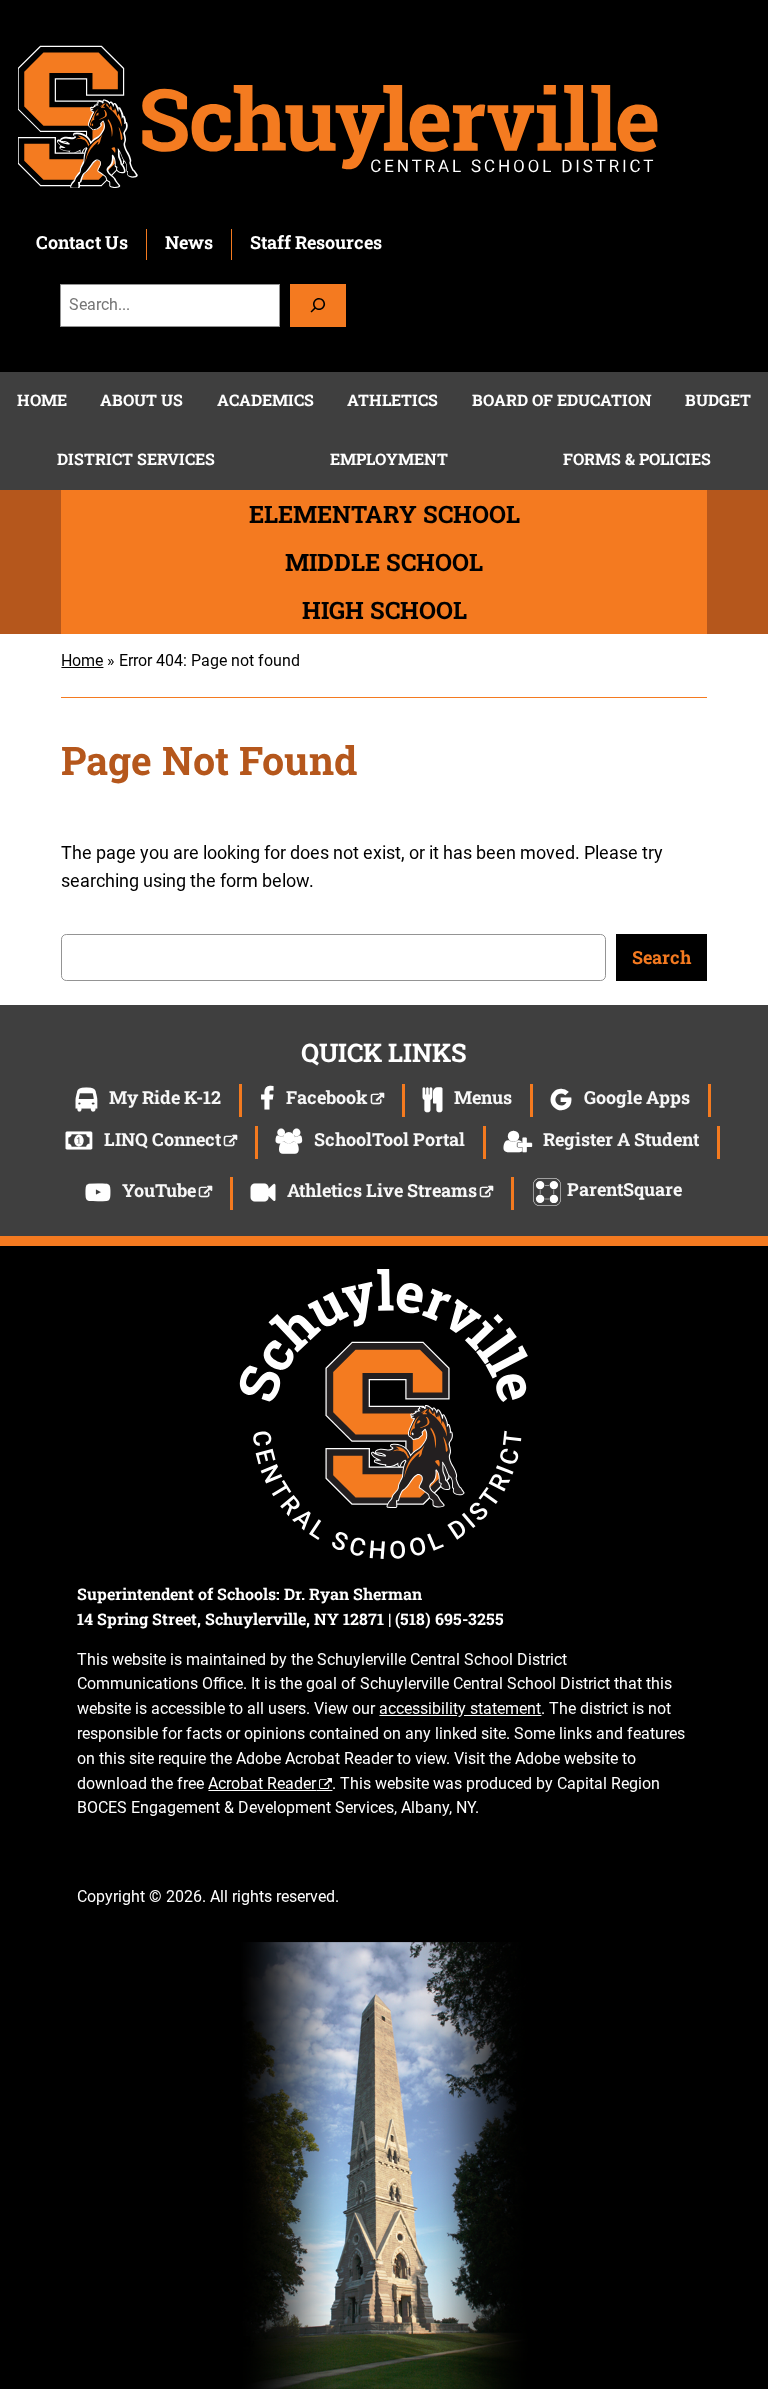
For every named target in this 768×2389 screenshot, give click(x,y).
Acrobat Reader (262, 1783)
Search (661, 957)
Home (82, 660)
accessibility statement (460, 1708)
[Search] (318, 305)
